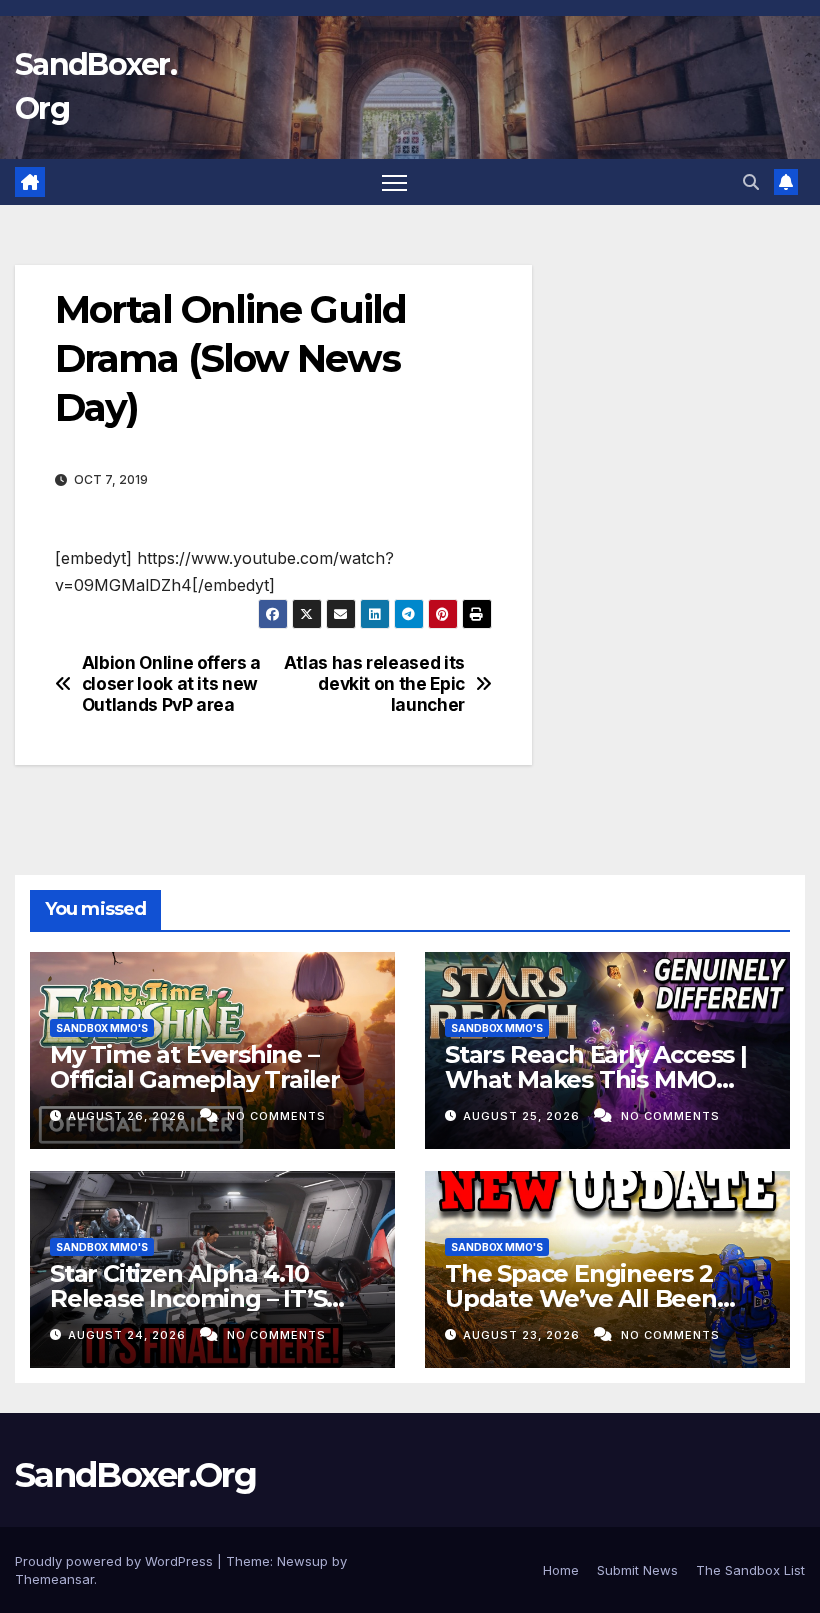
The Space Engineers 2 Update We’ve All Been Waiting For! (581, 1298)
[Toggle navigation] (394, 182)
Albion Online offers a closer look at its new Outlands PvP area (171, 683)
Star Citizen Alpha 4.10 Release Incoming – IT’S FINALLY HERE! (188, 1298)
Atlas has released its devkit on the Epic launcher (374, 683)
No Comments (276, 1116)
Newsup (302, 1561)
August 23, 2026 (523, 1335)
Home (561, 1570)
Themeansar (54, 1579)
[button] (751, 182)
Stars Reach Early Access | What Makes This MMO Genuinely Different (596, 1079)
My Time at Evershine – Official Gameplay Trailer (195, 1067)
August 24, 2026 (129, 1335)
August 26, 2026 (129, 1116)
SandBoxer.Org (135, 1475)
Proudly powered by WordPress (116, 1561)
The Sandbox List (750, 1570)
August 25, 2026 (523, 1116)
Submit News (637, 1570)
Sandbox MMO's (102, 1028)
